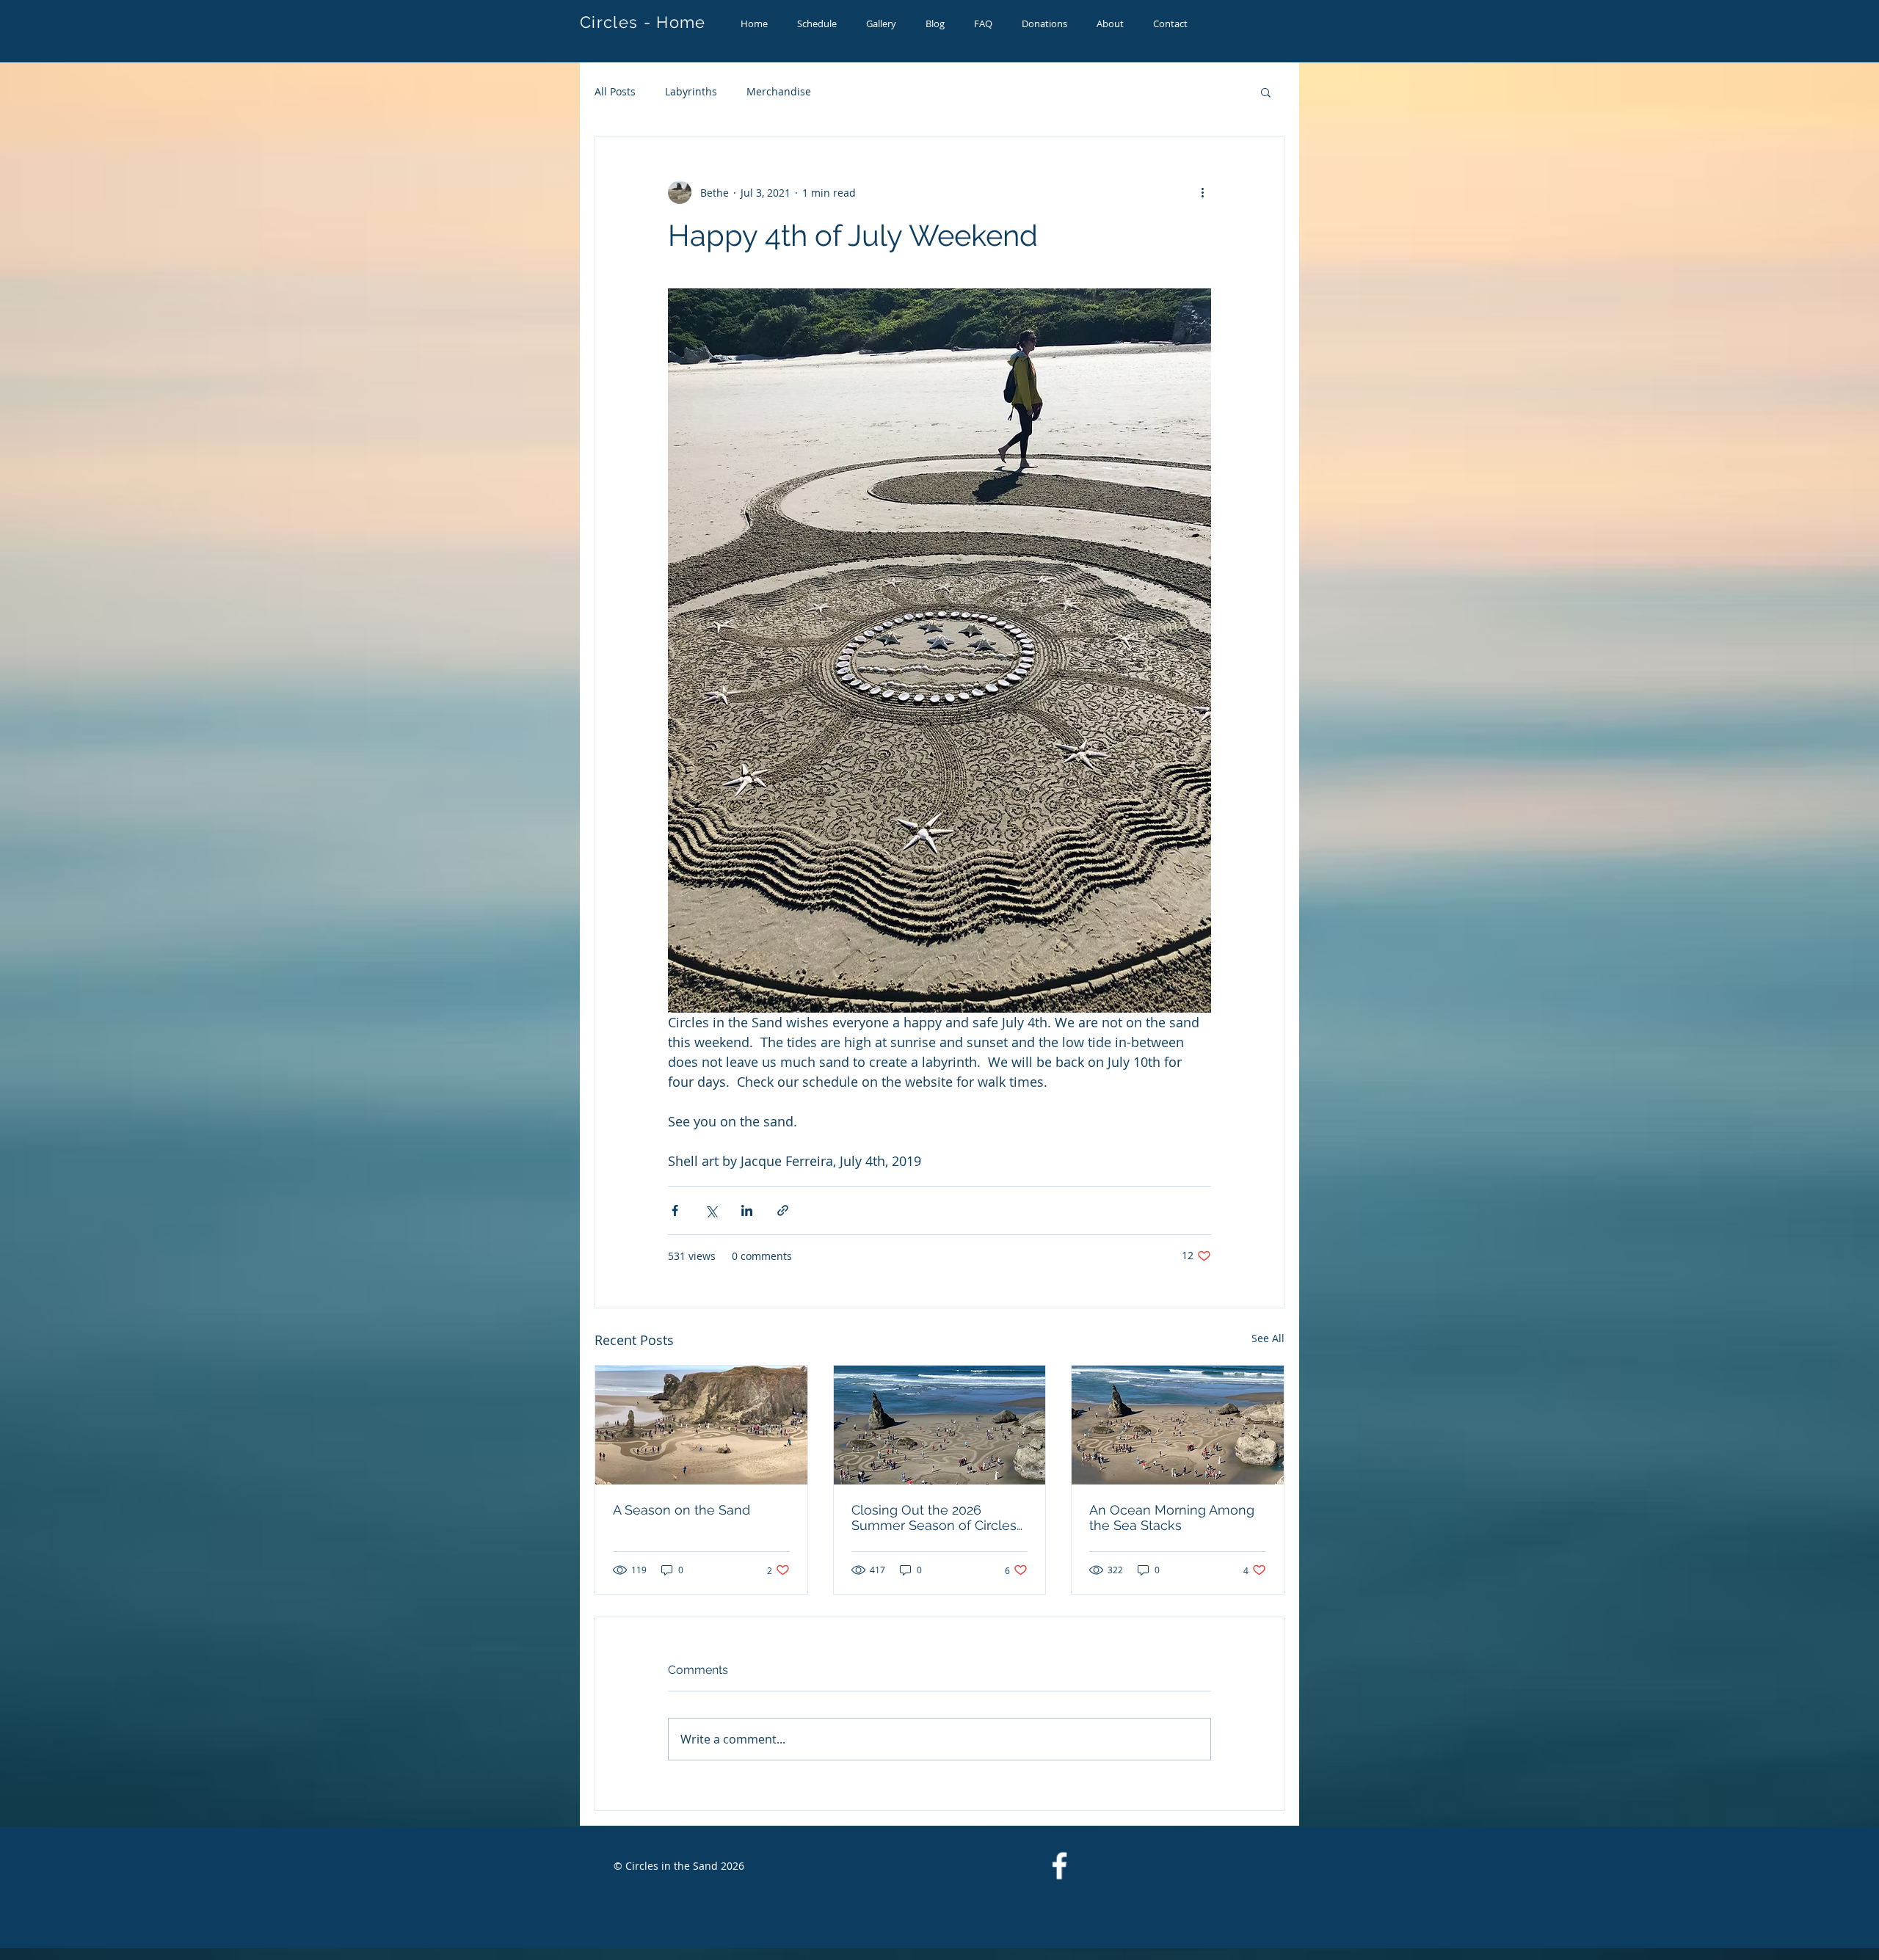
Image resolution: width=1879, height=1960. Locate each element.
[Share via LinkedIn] (747, 1210)
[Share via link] (783, 1210)
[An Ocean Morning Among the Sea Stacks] (1178, 1425)
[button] (1266, 92)
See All (1268, 1338)
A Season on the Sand (682, 1510)
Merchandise (779, 91)
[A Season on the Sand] (701, 1425)
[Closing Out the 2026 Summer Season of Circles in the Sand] (940, 1425)
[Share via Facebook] (675, 1210)
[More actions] (1202, 192)
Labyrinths (691, 91)
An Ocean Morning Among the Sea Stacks (1172, 1518)
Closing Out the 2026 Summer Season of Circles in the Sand (934, 1518)
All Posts (615, 91)
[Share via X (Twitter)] (711, 1210)
